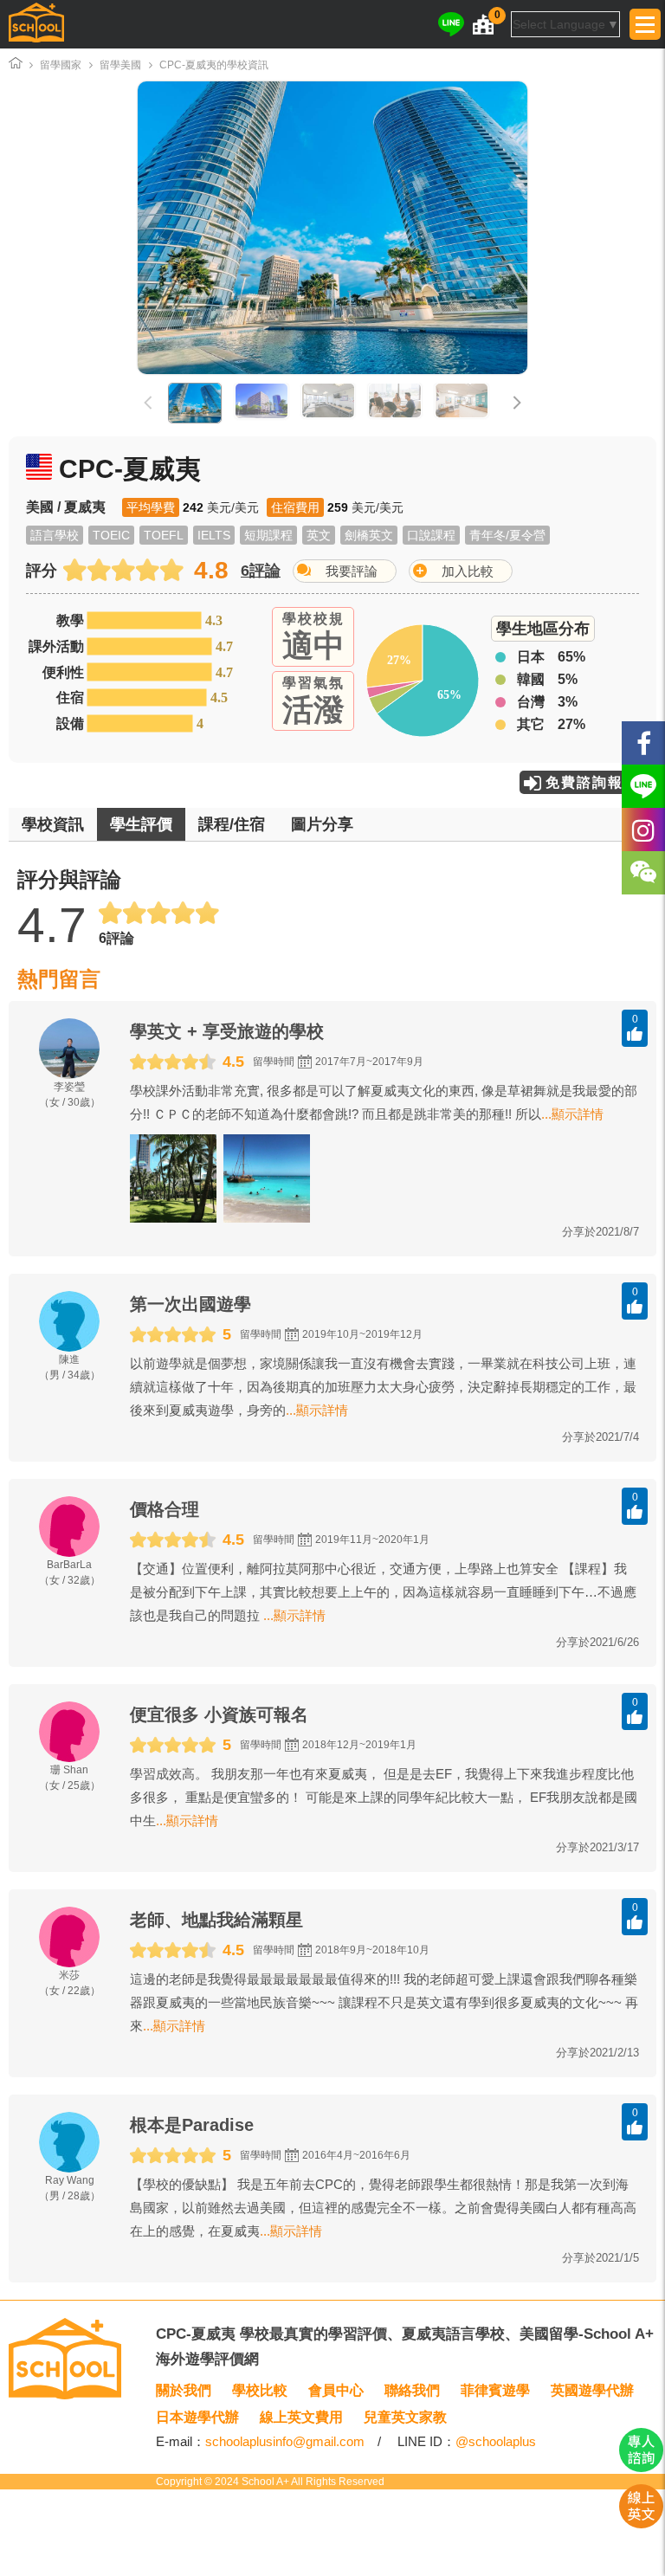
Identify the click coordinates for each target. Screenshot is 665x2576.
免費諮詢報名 (592, 782)
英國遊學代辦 (592, 2390)
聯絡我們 (412, 2390)
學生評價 (141, 824)
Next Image (467, 228)
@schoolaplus (496, 2441)
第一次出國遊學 (190, 1304)
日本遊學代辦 (197, 2417)
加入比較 (468, 571)
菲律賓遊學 (495, 2390)
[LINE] (451, 24)
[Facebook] (643, 743)
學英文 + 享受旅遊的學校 (227, 1031)
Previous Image (198, 228)
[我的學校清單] (483, 24)
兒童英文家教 (405, 2417)
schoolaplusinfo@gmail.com (285, 2441)
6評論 (261, 571)
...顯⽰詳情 (572, 1114)
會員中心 (336, 2390)
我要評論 (352, 571)
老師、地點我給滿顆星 (216, 1920)
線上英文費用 (301, 2417)
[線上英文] (641, 2524)
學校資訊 (53, 824)
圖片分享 (322, 824)
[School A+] (36, 24)
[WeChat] (643, 873)
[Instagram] (643, 830)
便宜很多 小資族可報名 (219, 1714)
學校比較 (260, 2390)
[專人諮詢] (641, 2468)
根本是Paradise (192, 2125)
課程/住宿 (232, 824)
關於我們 (184, 2390)
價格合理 (165, 1509)
